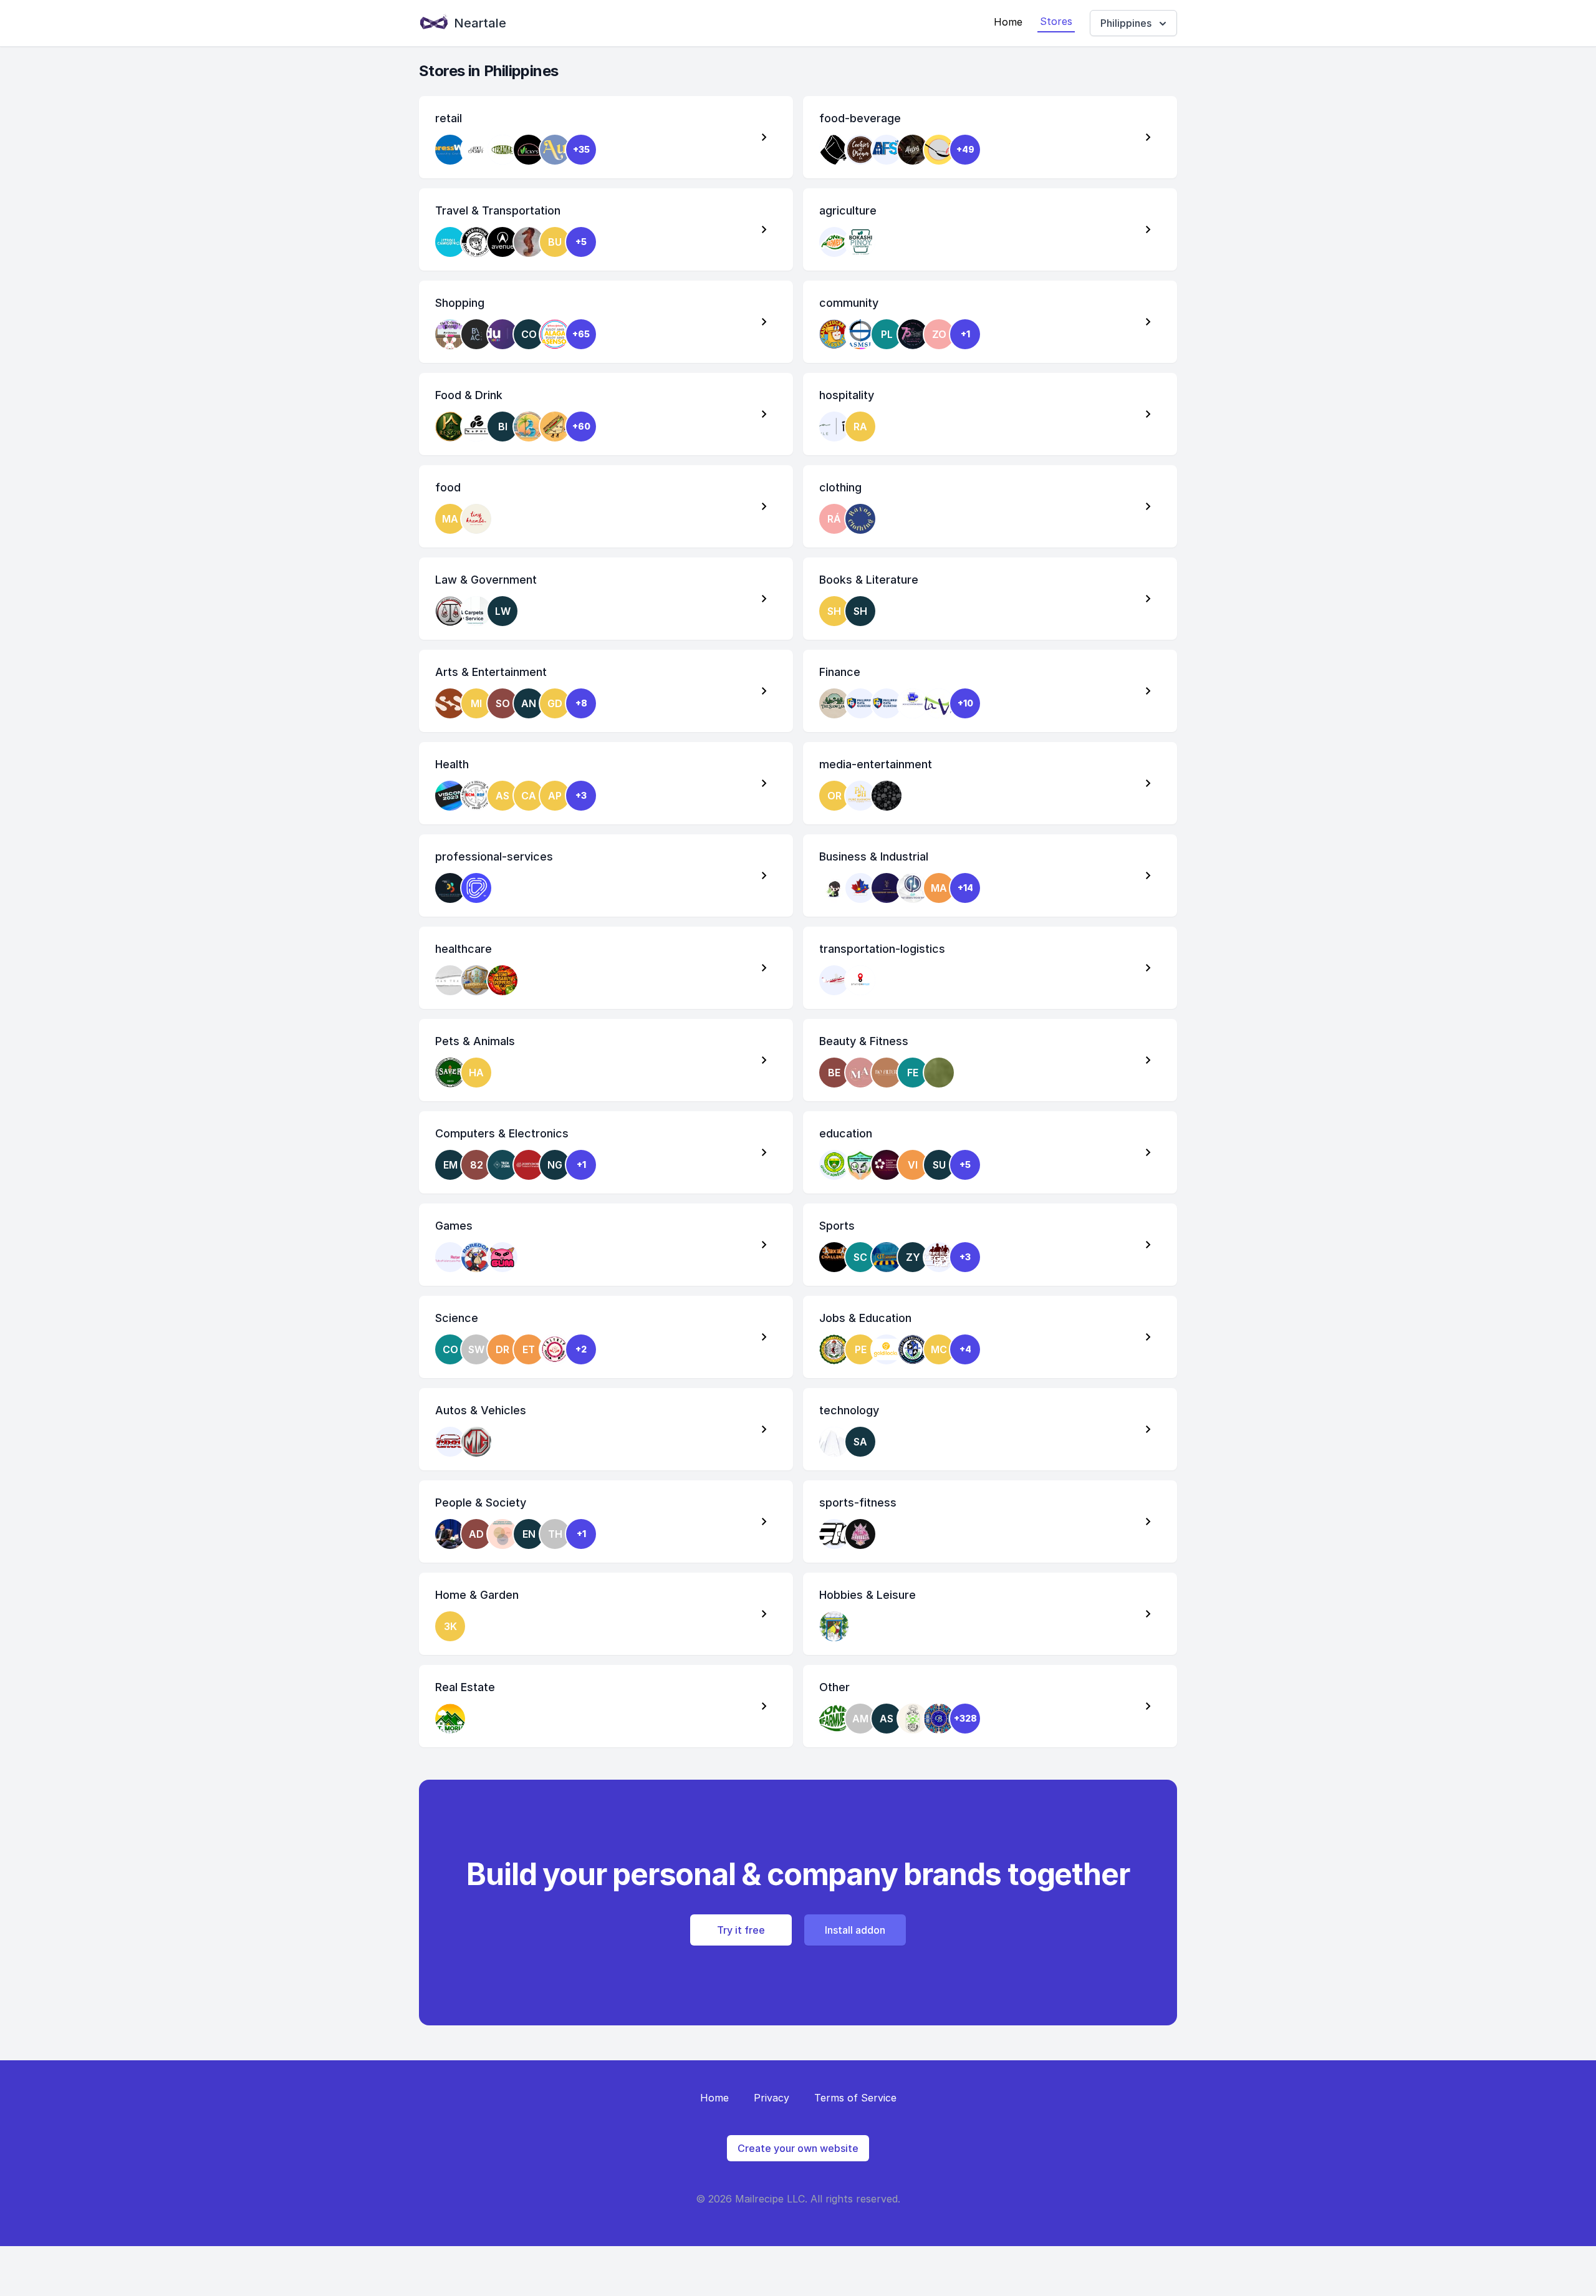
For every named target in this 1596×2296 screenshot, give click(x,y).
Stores (1056, 21)
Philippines (1126, 23)
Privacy (772, 2098)
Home (1008, 22)
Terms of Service (855, 2098)
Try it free (741, 1930)
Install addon (855, 1930)
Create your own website (798, 2148)
